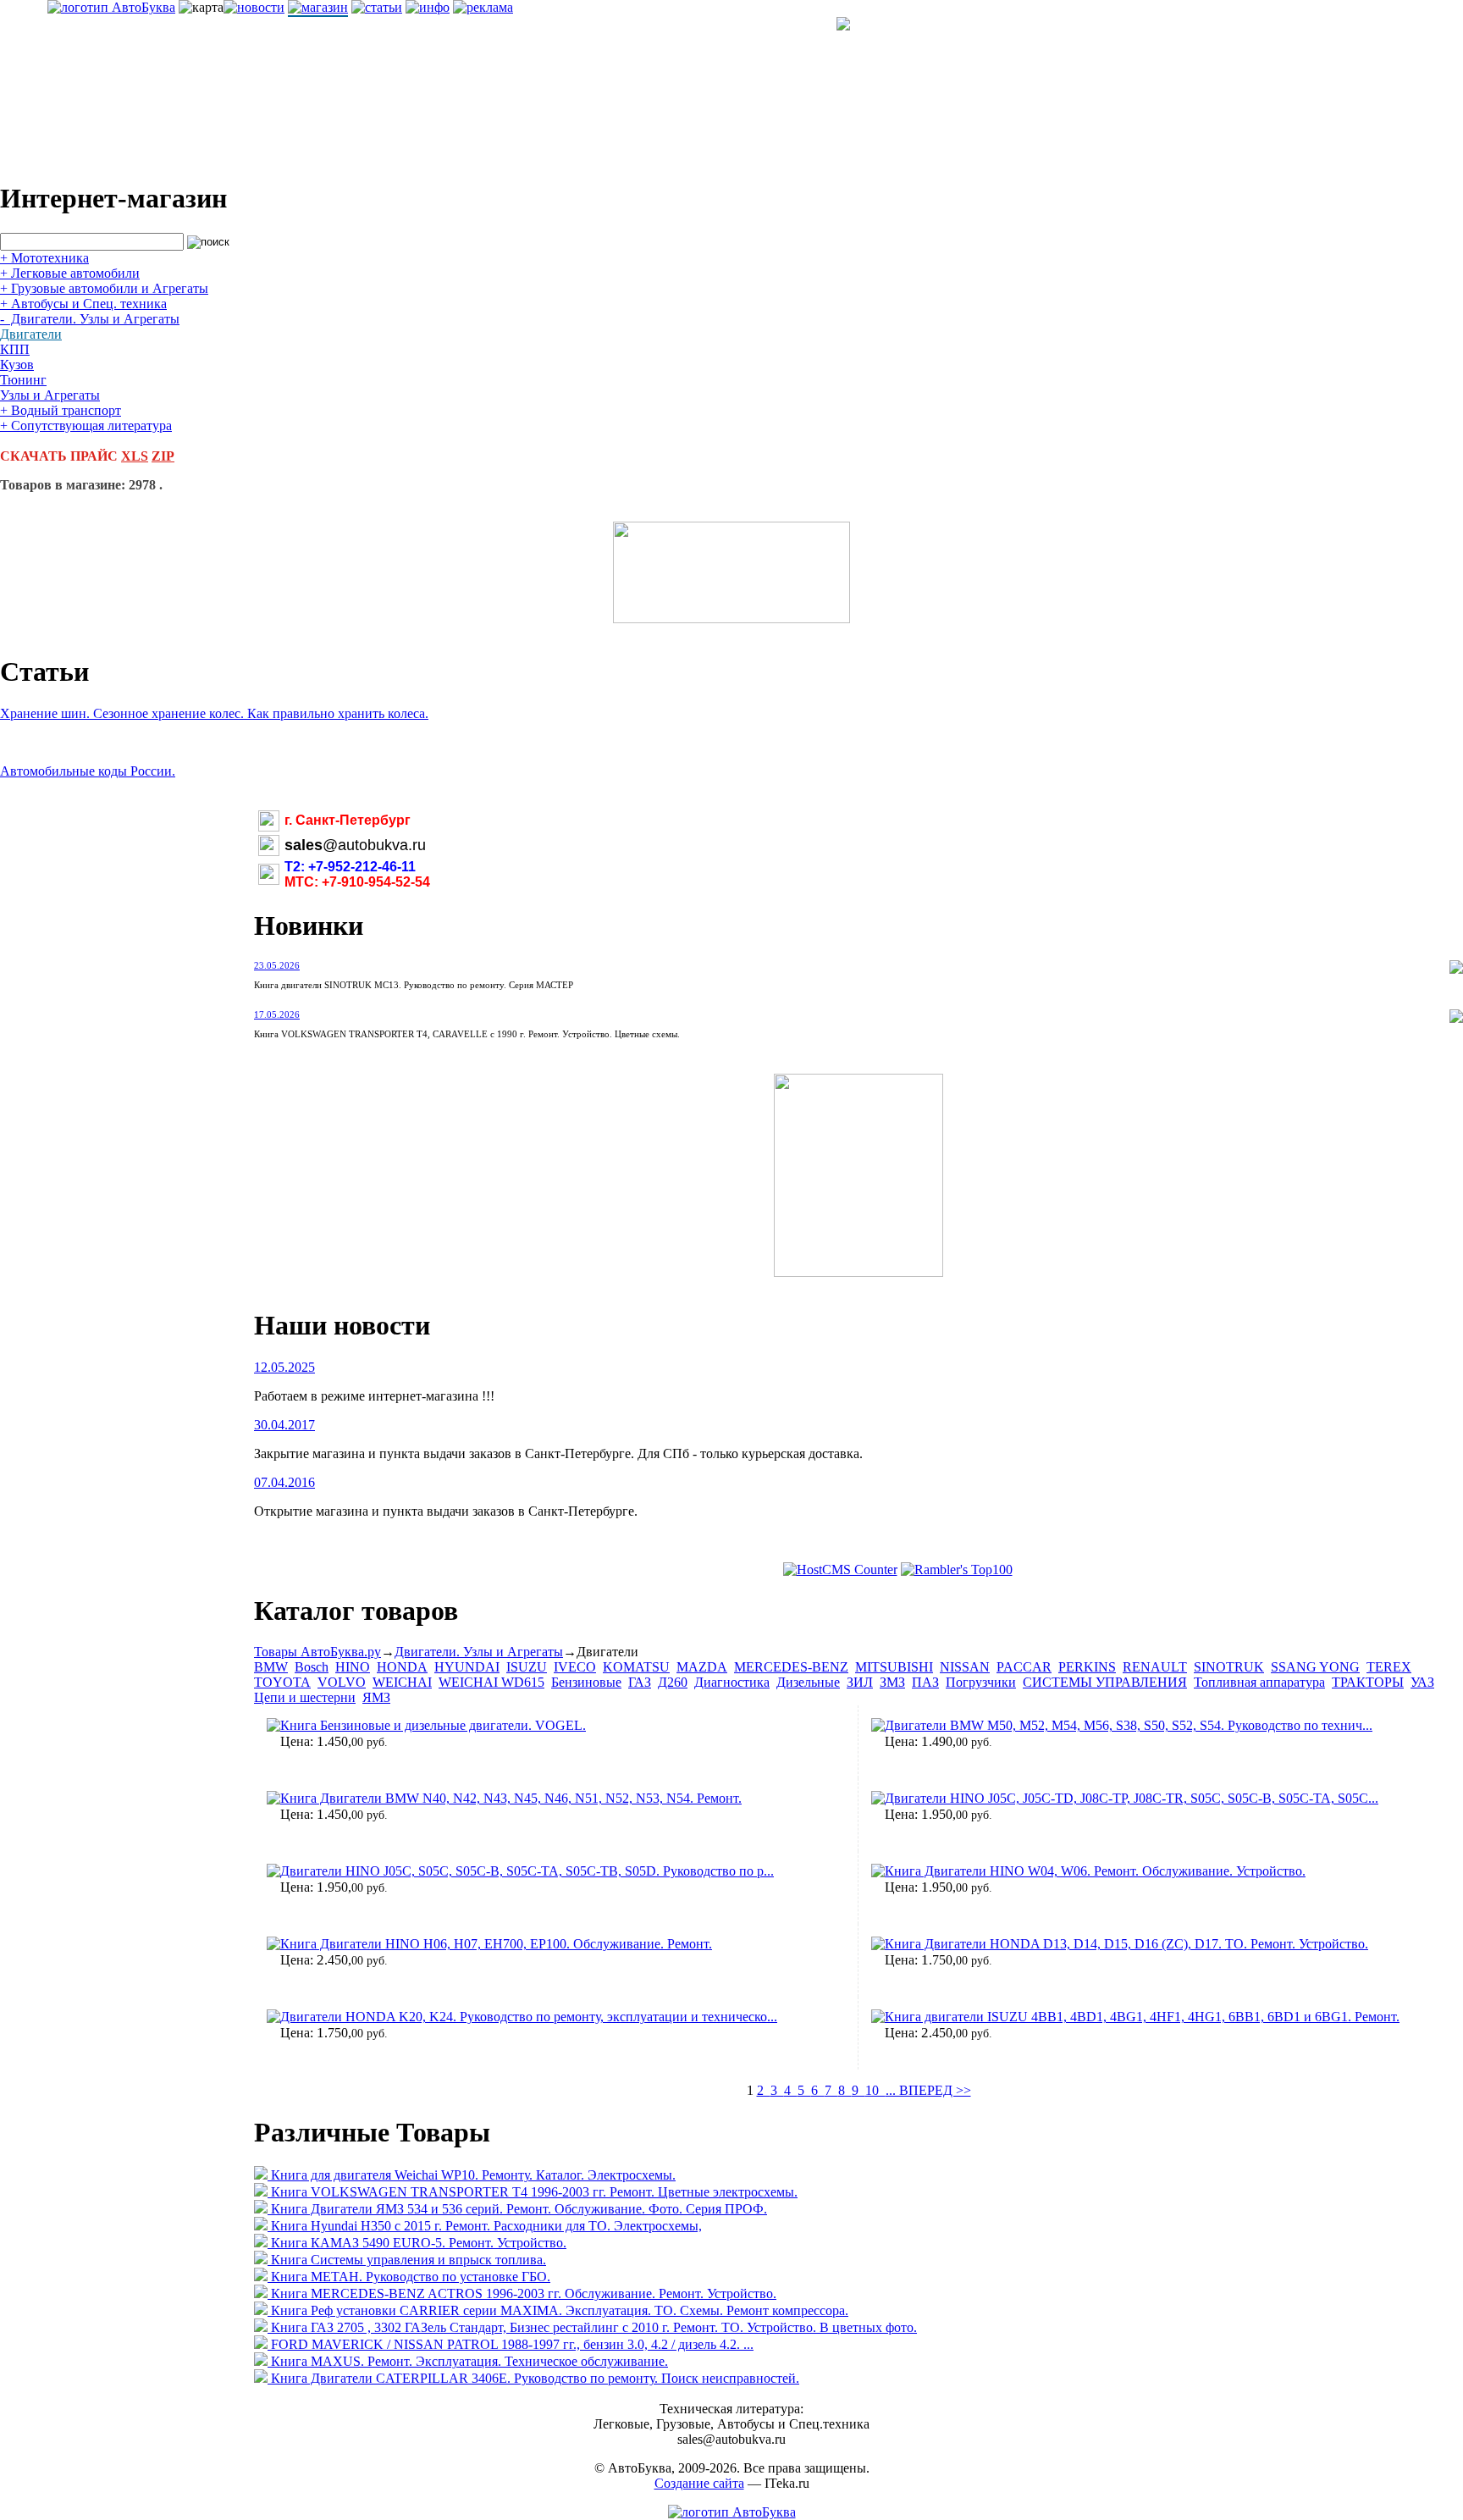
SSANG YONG (1315, 1667)
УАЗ (1422, 1682)
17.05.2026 (277, 1014)
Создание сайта (699, 2483)
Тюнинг (23, 380)
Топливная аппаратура (1259, 1682)
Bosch (312, 1667)
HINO (353, 1667)
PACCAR (1024, 1667)
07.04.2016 (284, 1482)
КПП (15, 349)
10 (875, 2090)
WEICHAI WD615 (491, 1682)
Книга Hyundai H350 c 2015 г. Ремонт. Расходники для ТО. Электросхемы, (486, 2226)
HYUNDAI (467, 1667)
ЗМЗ (892, 1682)
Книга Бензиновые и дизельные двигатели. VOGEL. (433, 1725)
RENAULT (1155, 1667)
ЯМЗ (376, 1697)
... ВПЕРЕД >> (928, 2090)
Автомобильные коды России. (88, 771)
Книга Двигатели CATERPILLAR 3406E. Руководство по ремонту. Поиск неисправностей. (535, 2378)
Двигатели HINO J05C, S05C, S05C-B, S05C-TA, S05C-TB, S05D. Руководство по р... (527, 1871)
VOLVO (342, 1682)
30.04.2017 (284, 1425)
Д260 (673, 1682)
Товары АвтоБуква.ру (317, 1652)
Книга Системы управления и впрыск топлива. (409, 2260)
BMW (271, 1667)
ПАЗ (925, 1682)
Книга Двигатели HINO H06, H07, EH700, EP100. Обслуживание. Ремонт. (496, 1944)
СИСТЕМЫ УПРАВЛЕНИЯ (1105, 1682)
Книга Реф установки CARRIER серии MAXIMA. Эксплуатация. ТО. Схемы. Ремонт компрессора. (560, 2310)
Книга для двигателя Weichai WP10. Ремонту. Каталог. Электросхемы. (473, 2175)
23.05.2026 (277, 965)
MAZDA (702, 1667)
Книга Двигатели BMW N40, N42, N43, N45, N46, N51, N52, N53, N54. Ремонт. (511, 1798)
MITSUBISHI (894, 1667)
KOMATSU (636, 1667)
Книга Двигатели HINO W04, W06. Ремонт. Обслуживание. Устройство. (1095, 1871)
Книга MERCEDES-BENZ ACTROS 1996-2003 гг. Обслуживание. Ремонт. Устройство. (524, 2293)
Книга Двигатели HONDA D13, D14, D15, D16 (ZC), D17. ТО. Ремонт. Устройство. (1126, 1944)
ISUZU (527, 1667)
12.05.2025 (284, 1367)
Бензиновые (586, 1682)
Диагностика (732, 1682)
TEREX (1389, 1667)
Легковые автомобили (70, 273)
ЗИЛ (860, 1682)
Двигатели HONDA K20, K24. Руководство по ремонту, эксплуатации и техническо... (529, 2017)
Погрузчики (981, 1682)
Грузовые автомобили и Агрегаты (104, 288)
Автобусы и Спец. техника (83, 304)
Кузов (17, 365)
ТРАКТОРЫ (1368, 1682)
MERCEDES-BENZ (791, 1667)
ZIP (163, 456)
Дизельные (808, 1682)
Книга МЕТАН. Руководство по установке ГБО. (411, 2277)
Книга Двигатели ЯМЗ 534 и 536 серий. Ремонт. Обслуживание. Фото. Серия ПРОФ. (519, 2209)
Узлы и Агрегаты (50, 395)
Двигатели (31, 334)
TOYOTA (282, 1682)
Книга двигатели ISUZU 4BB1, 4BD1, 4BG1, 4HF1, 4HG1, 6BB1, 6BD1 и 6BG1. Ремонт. (1142, 2017)
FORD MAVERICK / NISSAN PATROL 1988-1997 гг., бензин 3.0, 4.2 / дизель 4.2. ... (512, 2344)
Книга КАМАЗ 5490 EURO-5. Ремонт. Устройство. (419, 2243)
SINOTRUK (1229, 1667)
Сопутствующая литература (86, 426)
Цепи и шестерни (305, 1697)
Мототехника (44, 258)
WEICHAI (402, 1682)
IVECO (575, 1667)
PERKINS (1087, 1667)
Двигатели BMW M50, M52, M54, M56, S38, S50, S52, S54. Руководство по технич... (1129, 1725)
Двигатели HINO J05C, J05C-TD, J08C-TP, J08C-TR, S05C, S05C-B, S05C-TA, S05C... (1132, 1798)
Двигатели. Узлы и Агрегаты (90, 319)
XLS (135, 456)
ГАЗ (640, 1682)
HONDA (402, 1667)
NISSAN (965, 1667)
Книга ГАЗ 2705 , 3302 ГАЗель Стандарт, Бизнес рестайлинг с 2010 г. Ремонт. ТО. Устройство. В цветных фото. (594, 2327)
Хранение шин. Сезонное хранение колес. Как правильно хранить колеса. (214, 713)
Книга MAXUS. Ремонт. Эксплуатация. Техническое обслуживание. (469, 2361)
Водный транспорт (61, 410)
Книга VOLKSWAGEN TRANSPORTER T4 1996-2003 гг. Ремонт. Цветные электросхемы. (534, 2192)
